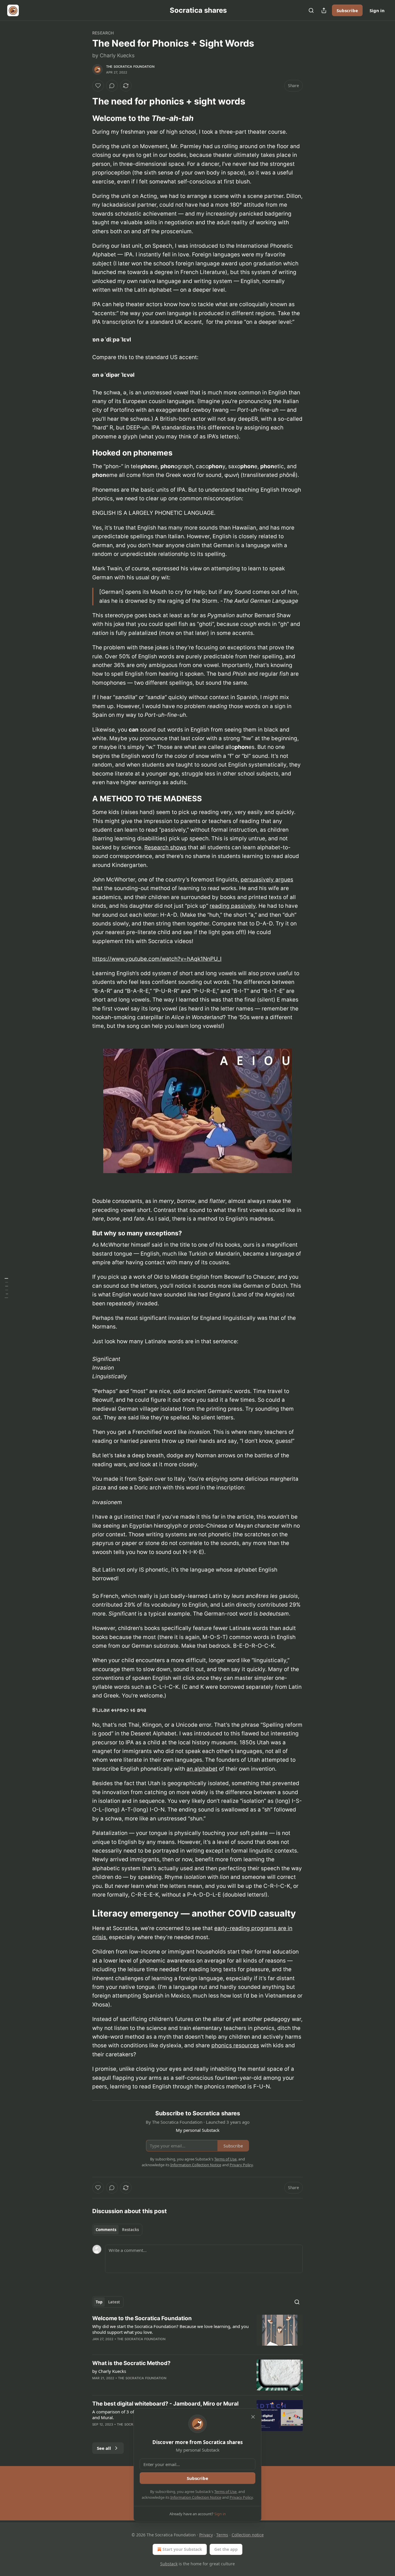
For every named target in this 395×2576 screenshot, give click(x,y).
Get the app (226, 2549)
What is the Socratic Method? (131, 2363)
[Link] (84, 101)
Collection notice (248, 2535)
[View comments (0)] (112, 86)
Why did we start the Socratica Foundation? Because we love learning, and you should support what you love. (170, 2329)
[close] (253, 2417)
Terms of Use (225, 2492)
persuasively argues (267, 880)
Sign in (377, 10)
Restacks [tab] (130, 2230)
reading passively (233, 906)
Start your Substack (182, 2549)
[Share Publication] (324, 10)
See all (104, 2448)
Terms (222, 2535)
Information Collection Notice (196, 2497)
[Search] (311, 10)
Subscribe (347, 10)
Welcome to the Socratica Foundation (142, 2318)
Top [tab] (99, 2302)
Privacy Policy (241, 2497)
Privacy (206, 2535)
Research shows (165, 847)
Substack (169, 2564)
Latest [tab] (114, 2302)
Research (103, 33)
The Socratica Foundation (130, 67)
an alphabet (202, 1769)
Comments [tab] (106, 2230)
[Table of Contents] (6, 1288)
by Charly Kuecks (109, 2371)
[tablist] (117, 2230)
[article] (197, 2332)
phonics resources (235, 2045)
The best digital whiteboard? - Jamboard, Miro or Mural (165, 2404)
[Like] (98, 86)
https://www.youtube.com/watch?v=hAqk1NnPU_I (157, 959)
